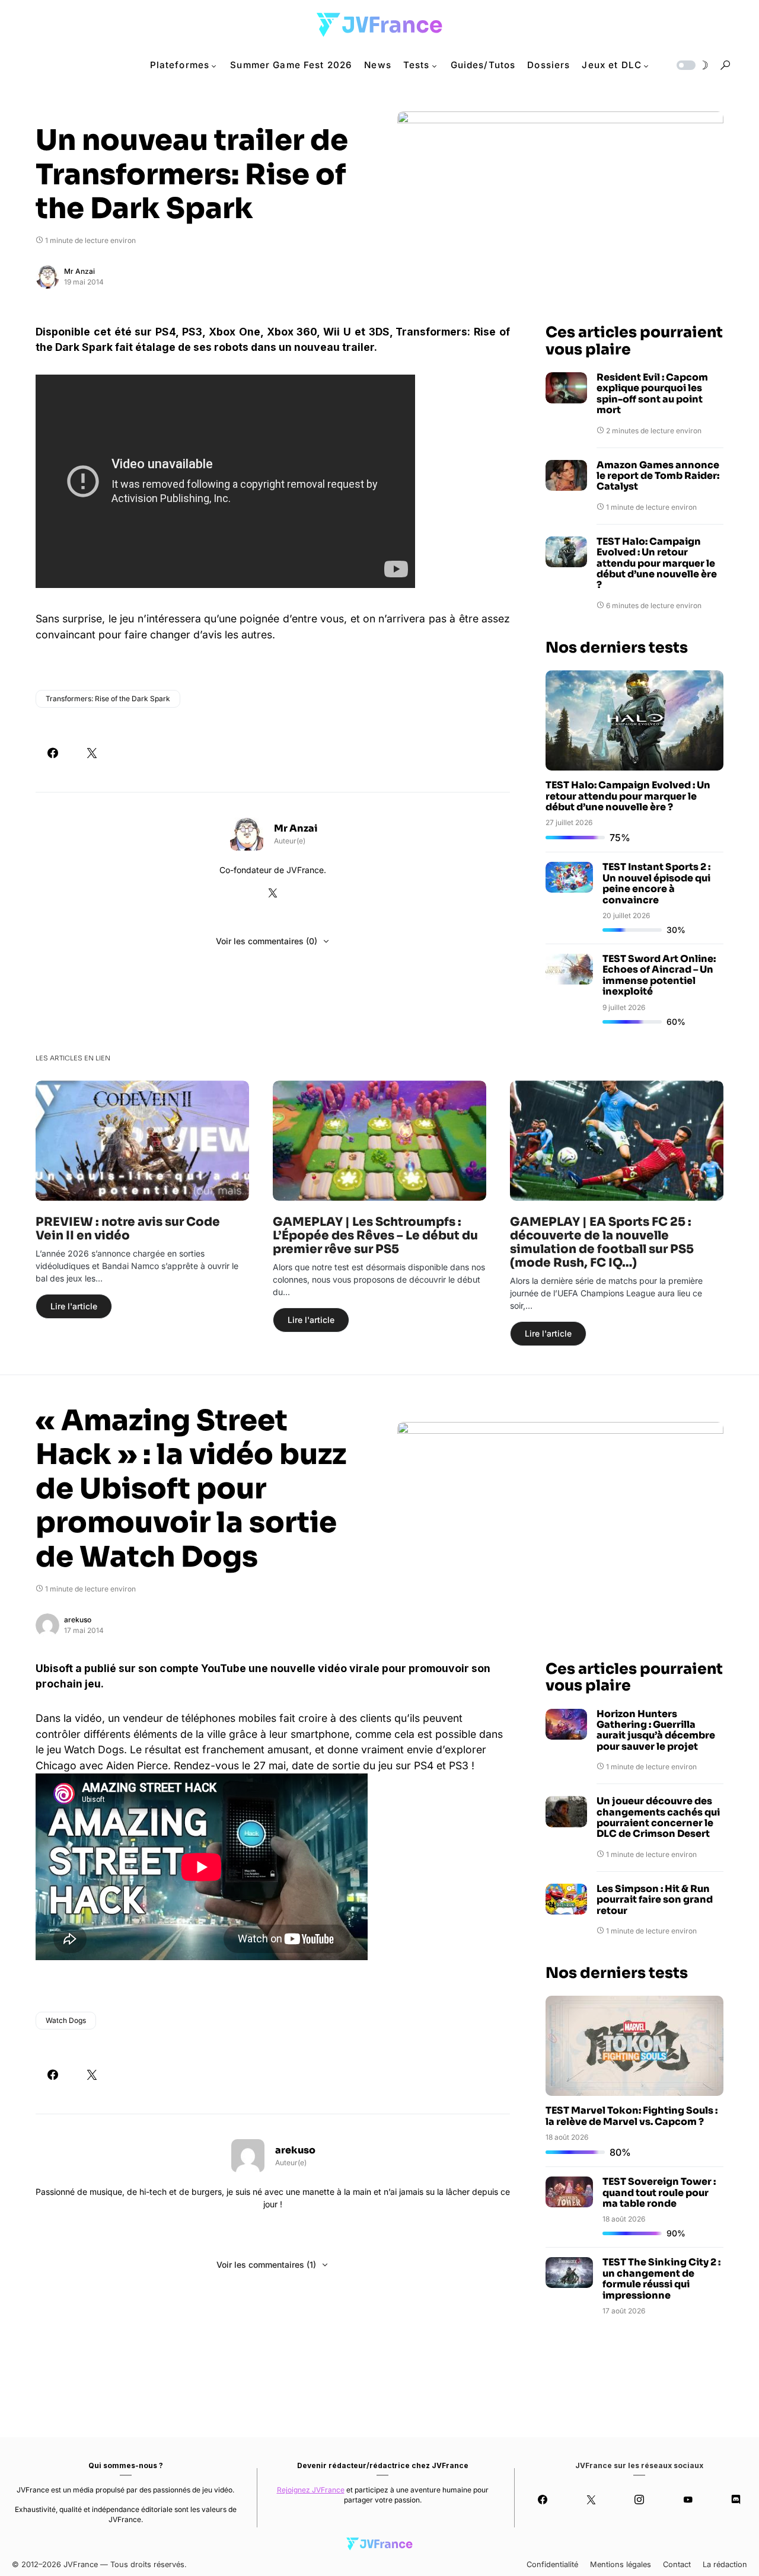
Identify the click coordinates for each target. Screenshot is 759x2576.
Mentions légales (621, 2564)
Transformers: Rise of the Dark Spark (108, 699)
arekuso (78, 1620)
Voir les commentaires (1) (266, 2265)
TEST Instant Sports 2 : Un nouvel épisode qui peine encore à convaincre (656, 883)
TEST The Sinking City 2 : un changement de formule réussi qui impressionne (661, 2278)
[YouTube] (688, 2500)
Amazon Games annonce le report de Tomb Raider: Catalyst (658, 476)
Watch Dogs (66, 2020)
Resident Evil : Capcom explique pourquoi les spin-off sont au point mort (652, 394)
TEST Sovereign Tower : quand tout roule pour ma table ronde (659, 2193)
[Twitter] (591, 2500)
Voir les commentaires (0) (267, 941)
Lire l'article (74, 1306)
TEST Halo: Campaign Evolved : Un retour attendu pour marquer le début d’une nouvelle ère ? (657, 564)
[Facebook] (543, 2500)
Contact (677, 2564)
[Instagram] (640, 2500)
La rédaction (725, 2564)
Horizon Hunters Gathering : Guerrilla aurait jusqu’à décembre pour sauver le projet (656, 1731)
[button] (691, 65)
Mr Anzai (79, 271)
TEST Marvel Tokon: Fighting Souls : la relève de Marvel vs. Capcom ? (632, 2116)
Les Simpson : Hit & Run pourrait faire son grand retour (655, 1900)
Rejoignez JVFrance (311, 2490)
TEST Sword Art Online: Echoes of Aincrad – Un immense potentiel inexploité (659, 975)
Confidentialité (552, 2564)
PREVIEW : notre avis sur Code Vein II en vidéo (128, 1229)
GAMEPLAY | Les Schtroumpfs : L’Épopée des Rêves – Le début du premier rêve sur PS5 (375, 1236)
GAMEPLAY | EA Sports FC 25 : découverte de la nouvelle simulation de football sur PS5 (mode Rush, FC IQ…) (602, 1242)
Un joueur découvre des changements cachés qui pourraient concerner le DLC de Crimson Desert (658, 1818)
